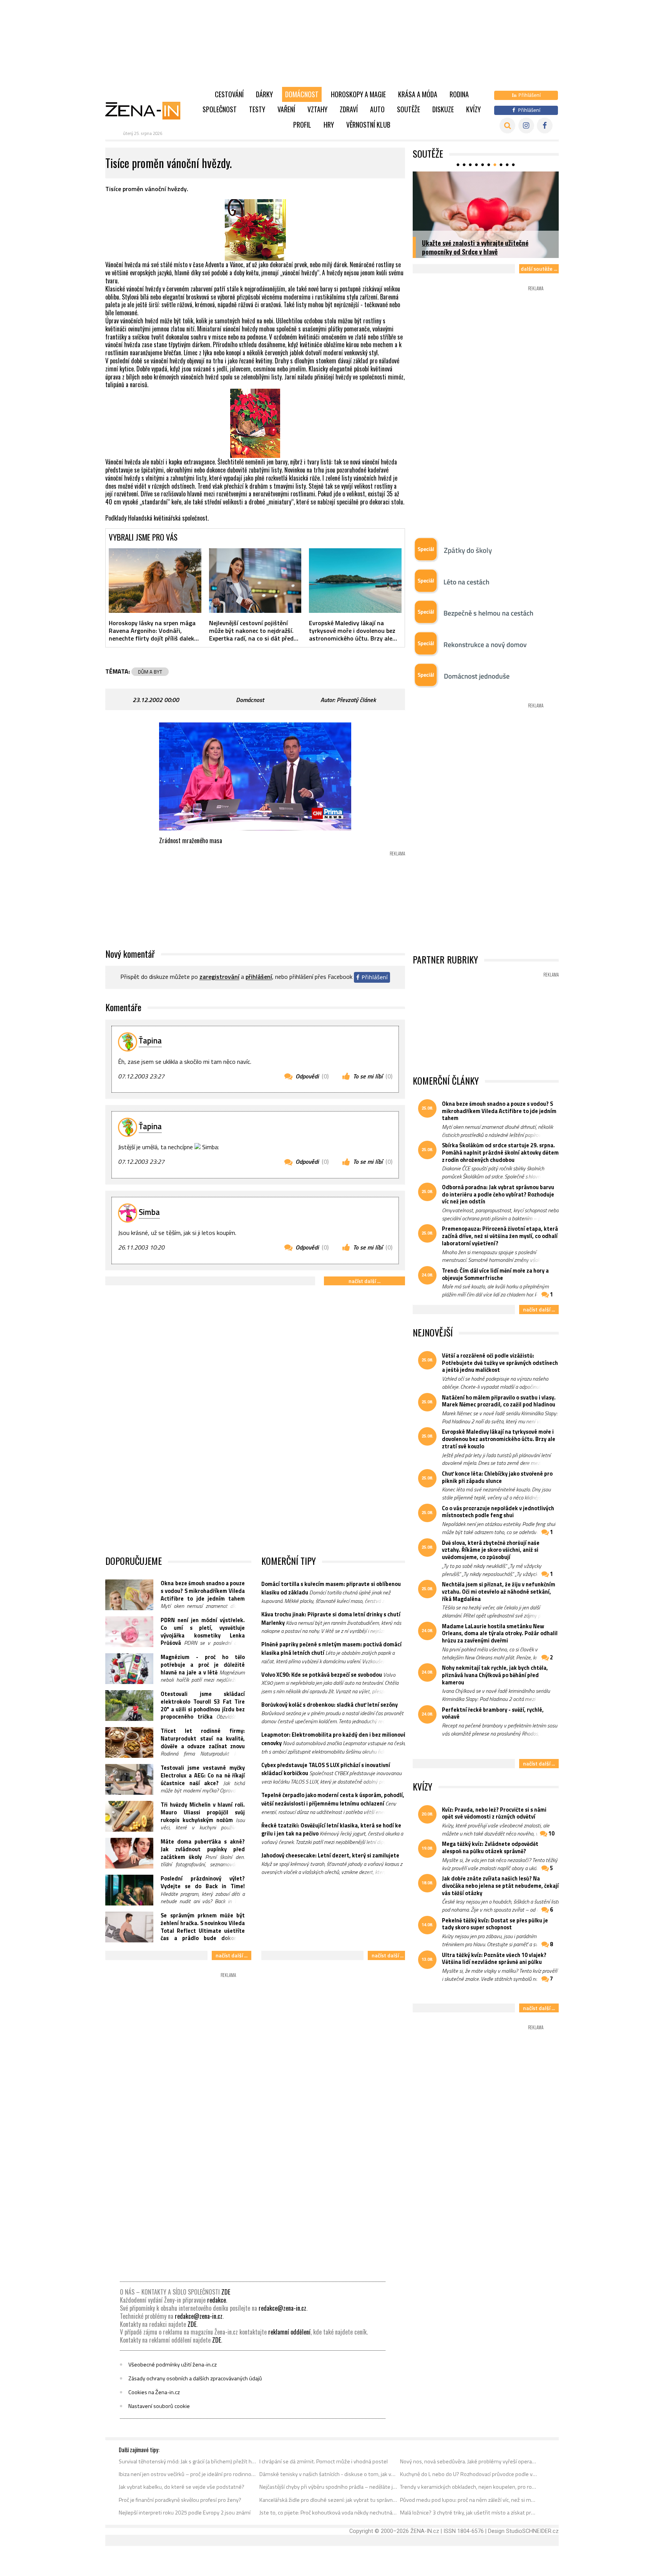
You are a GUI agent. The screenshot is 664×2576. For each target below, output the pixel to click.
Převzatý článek (356, 700)
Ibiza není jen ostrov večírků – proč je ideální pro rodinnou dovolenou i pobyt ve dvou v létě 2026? (188, 2474)
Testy (257, 109)
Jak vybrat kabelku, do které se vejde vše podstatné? (182, 2487)
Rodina (459, 94)
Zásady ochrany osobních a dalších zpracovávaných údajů (195, 2378)
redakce (217, 2300)
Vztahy (317, 109)
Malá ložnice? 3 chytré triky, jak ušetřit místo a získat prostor (469, 2513)
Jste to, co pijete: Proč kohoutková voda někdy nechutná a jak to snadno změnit (328, 2513)
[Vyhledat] (507, 126)
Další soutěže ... (539, 269)
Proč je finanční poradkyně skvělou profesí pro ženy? (180, 2500)
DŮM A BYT (150, 672)
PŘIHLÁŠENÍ (259, 977)
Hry (329, 125)
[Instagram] (526, 126)
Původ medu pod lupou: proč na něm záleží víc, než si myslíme (469, 2500)
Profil (302, 125)
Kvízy (473, 109)
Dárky (264, 94)
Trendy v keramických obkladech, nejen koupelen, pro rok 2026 (469, 2487)
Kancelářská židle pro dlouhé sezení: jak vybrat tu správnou (328, 2500)
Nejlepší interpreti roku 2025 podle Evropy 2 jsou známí (185, 2513)
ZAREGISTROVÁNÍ (219, 977)
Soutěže (408, 109)
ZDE (226, 2292)
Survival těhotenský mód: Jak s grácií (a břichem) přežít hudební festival (188, 2461)
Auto (377, 109)
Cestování (229, 94)
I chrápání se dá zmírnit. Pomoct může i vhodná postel (324, 2461)
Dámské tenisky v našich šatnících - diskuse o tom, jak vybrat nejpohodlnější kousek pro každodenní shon (328, 2474)
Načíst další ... (364, 1281)
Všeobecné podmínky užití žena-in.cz (173, 2365)
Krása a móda (418, 94)
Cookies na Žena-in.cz (154, 2392)
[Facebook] (545, 126)
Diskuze (443, 109)
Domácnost (302, 94)
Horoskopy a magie (358, 94)
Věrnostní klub (368, 125)
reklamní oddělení (289, 2332)
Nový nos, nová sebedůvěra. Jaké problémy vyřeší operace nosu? (469, 2461)
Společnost (220, 109)
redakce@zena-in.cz (282, 2308)
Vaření (286, 109)
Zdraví (349, 109)
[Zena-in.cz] (148, 110)
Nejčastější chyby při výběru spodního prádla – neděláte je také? (328, 2487)
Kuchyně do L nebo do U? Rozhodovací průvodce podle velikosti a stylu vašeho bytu (469, 2474)
